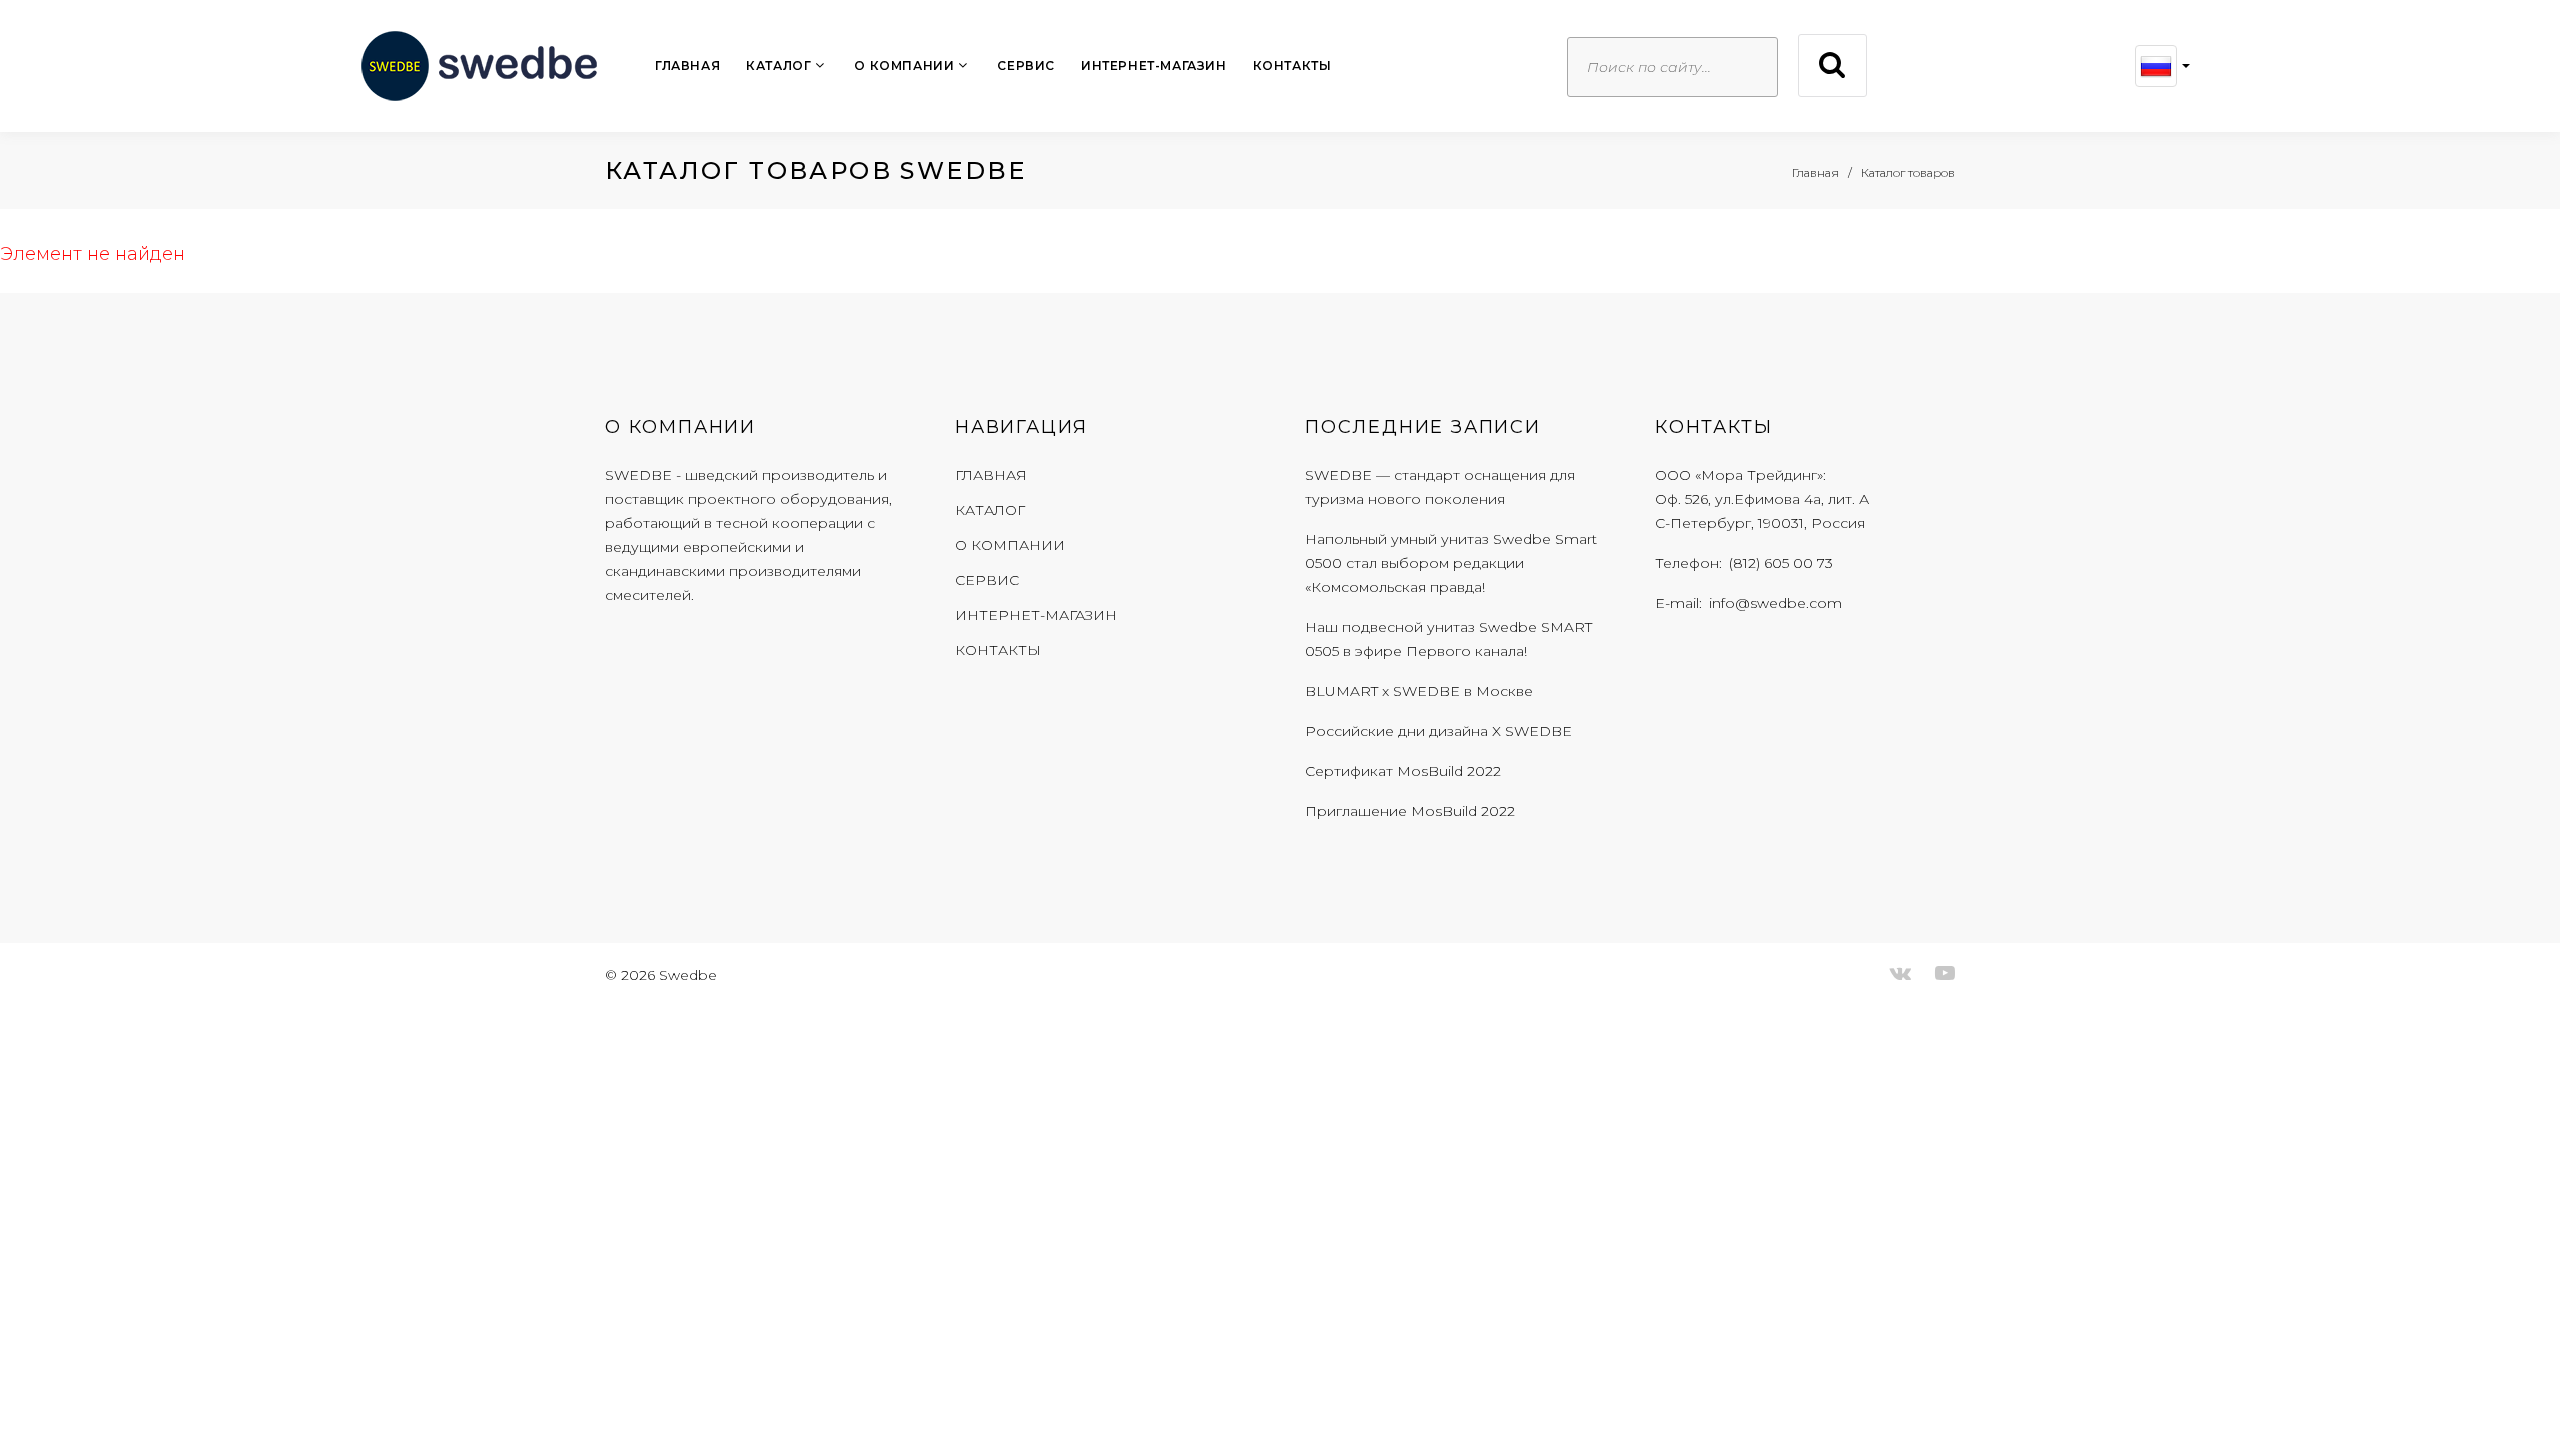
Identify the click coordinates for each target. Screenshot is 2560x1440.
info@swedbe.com (1775, 603)
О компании (904, 65)
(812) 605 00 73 (1781, 563)
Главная (687, 65)
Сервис (1026, 65)
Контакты (1292, 65)
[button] (2162, 66)
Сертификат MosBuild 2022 (1403, 771)
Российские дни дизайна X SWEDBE (1438, 731)
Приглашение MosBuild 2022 (1410, 811)
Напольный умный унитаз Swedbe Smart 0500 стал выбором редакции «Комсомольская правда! (1451, 563)
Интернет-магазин (1154, 65)
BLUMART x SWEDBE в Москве (1419, 691)
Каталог (778, 65)
